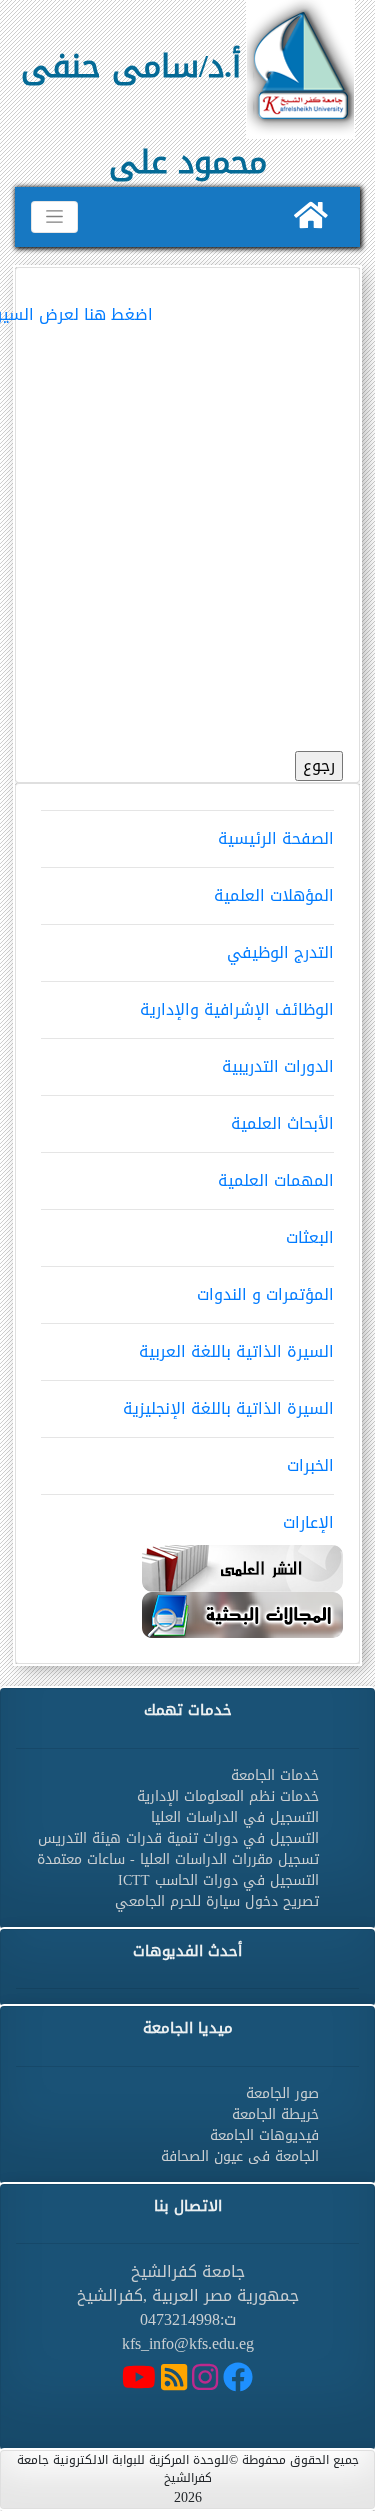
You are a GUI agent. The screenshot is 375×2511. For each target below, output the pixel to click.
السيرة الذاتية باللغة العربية (236, 1351)
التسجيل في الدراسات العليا (235, 1817)
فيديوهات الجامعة (264, 2135)
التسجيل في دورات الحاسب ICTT (218, 1880)
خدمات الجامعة (275, 1775)
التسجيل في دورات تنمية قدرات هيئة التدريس (178, 1838)
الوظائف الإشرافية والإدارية (237, 1009)
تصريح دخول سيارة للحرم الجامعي (217, 1901)
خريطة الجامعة (275, 2114)
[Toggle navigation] (54, 217)
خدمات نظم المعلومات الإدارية (228, 1796)
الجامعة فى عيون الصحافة (240, 2156)
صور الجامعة (282, 2093)
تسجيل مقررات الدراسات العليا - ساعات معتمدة (178, 1859)
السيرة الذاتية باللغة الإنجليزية (228, 1408)
